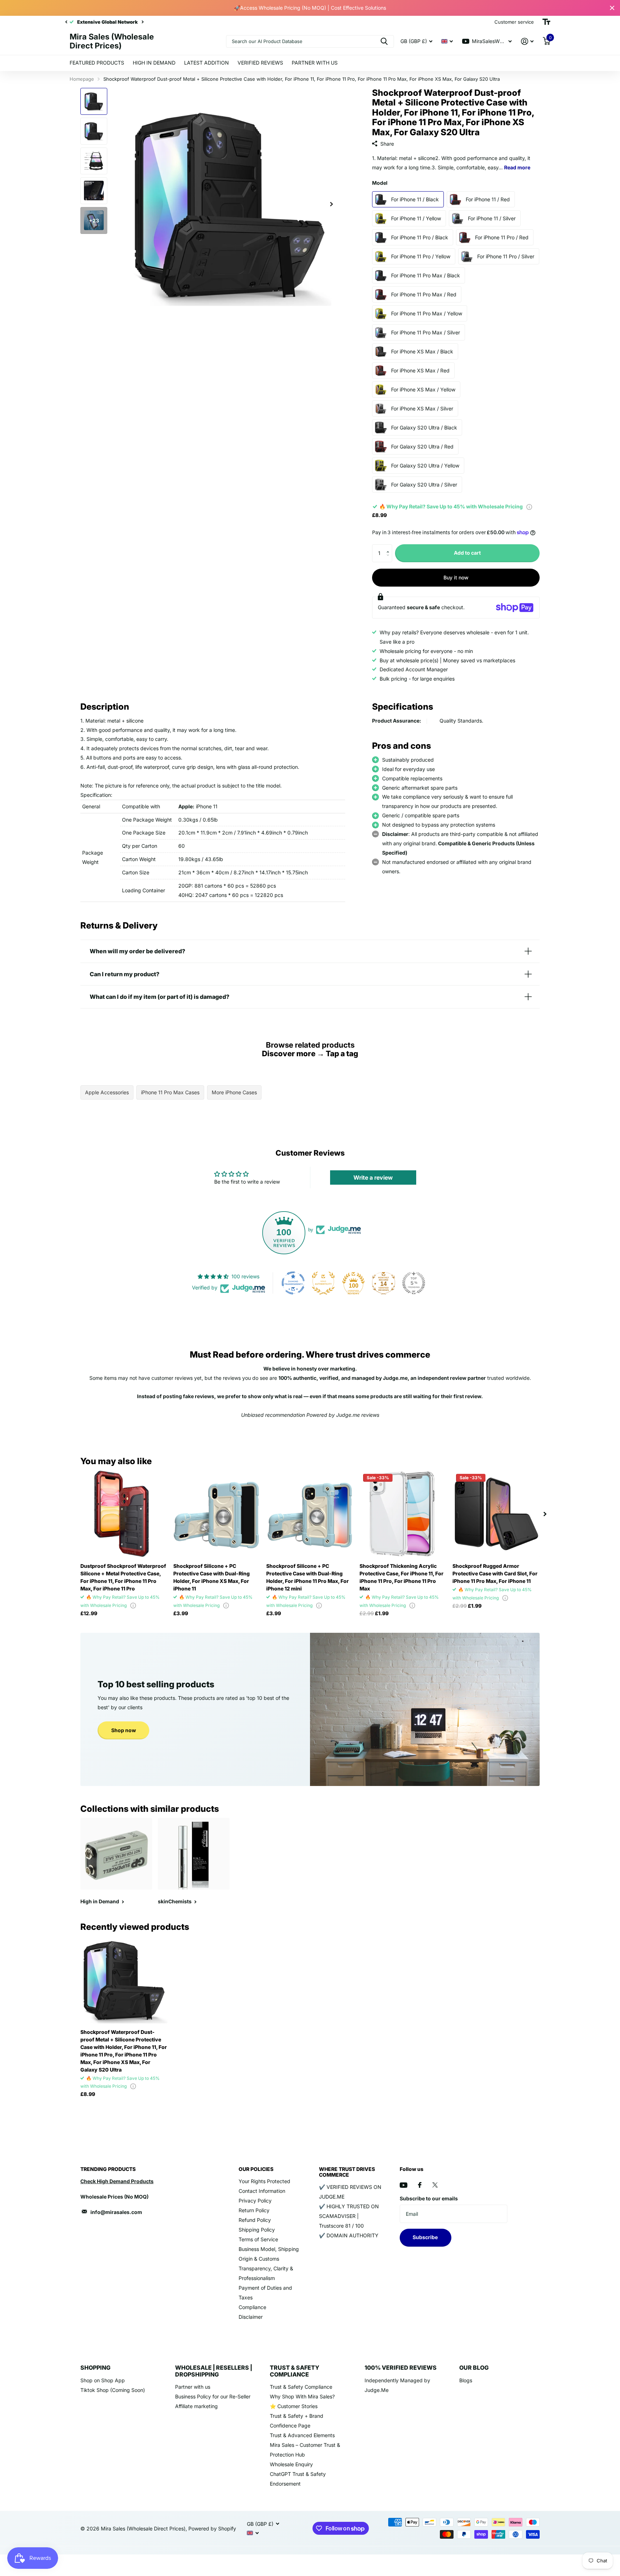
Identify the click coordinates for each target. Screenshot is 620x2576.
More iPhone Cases (234, 1092)
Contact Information (262, 2191)
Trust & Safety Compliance (301, 2387)
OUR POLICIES (256, 2169)
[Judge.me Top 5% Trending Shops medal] (414, 1283)
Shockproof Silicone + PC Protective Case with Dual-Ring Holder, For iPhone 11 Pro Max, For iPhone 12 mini (307, 1577)
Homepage (82, 79)
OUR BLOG (474, 2368)
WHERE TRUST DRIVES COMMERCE (347, 2172)
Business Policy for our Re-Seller (213, 2396)
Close (612, 8)
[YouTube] (403, 2185)
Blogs (466, 2380)
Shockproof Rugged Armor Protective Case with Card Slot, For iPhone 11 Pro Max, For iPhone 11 (495, 1573)
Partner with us (193, 2387)
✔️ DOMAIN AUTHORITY (349, 2235)
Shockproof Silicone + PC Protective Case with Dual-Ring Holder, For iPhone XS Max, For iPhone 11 (212, 1577)
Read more (517, 167)
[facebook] (420, 2185)
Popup (529, 506)
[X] (435, 2185)
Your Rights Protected (264, 2181)
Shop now (124, 1730)
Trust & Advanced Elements (302, 2435)
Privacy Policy (255, 2201)
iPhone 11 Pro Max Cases (170, 1092)
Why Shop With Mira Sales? (302, 2396)
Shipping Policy (257, 2230)
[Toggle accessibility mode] (546, 22)
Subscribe (426, 2237)
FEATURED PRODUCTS (97, 63)
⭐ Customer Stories (294, 2406)
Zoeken (384, 41)
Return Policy (254, 2210)
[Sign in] (527, 41)
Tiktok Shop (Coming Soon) (113, 2390)
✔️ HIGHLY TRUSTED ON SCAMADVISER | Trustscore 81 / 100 (349, 2216)
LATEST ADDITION (206, 63)
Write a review (373, 1177)
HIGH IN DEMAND (154, 63)
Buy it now (456, 577)
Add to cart (467, 553)
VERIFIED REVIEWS (260, 63)
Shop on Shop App (103, 2380)
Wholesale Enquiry (291, 2464)
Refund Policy (255, 2220)
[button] (389, 547)
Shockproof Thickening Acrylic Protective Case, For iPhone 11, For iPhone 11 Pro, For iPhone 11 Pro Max (401, 1577)
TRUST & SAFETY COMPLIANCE (295, 2371)
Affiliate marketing (196, 2406)
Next (142, 22)
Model (380, 183)
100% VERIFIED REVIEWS (401, 2368)
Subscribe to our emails (429, 2198)
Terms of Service (258, 2239)
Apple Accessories (107, 1092)
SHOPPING (95, 2368)
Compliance (252, 2307)
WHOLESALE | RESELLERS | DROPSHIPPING (214, 2371)
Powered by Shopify (212, 2528)
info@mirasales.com (116, 2212)
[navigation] (66, 22)
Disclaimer (251, 2317)
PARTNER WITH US (315, 63)
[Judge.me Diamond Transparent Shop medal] (293, 1283)
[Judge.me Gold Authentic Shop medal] (323, 1283)
